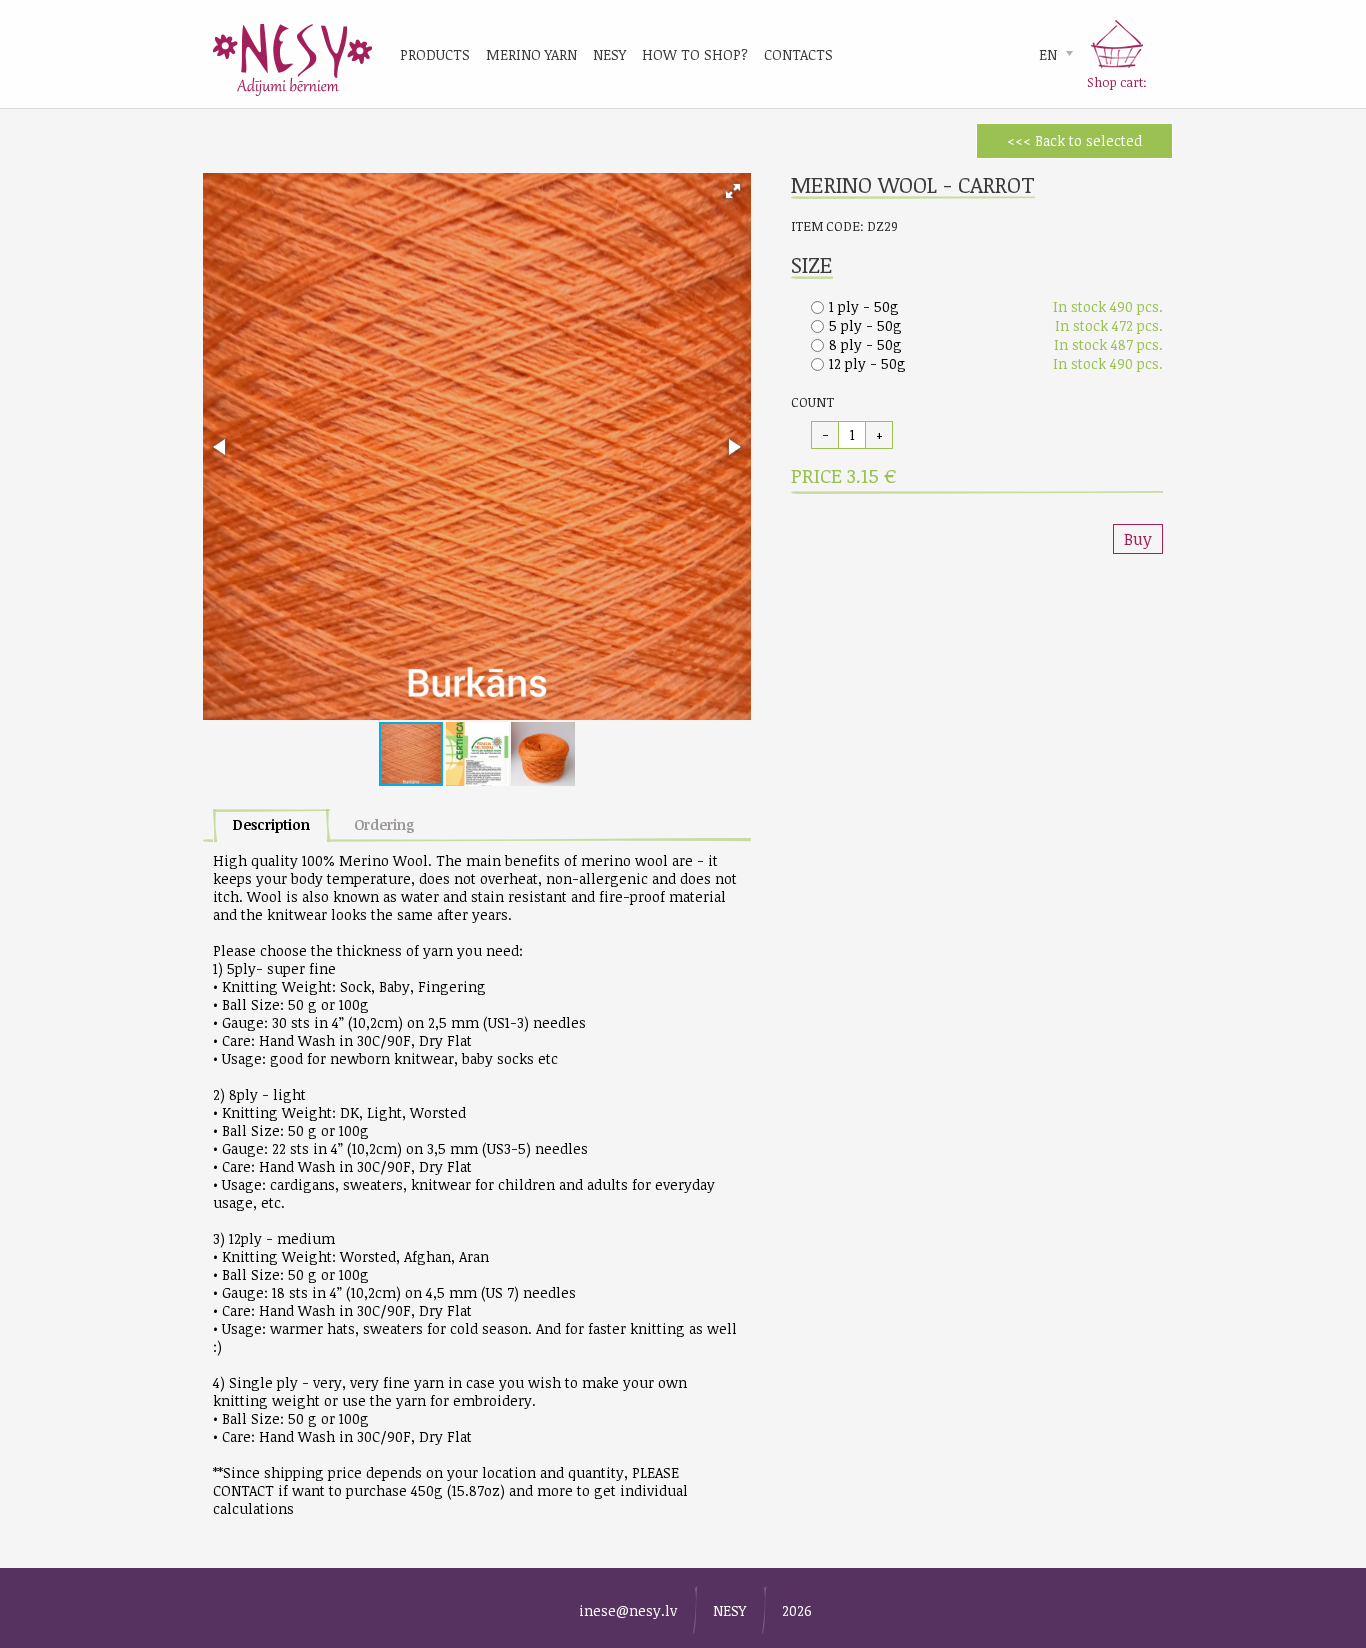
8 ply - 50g (865, 344)
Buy (1138, 539)
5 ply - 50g (865, 325)
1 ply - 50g (864, 306)
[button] (733, 191)
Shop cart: (1117, 82)
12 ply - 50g (867, 363)
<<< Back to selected (1074, 140)
